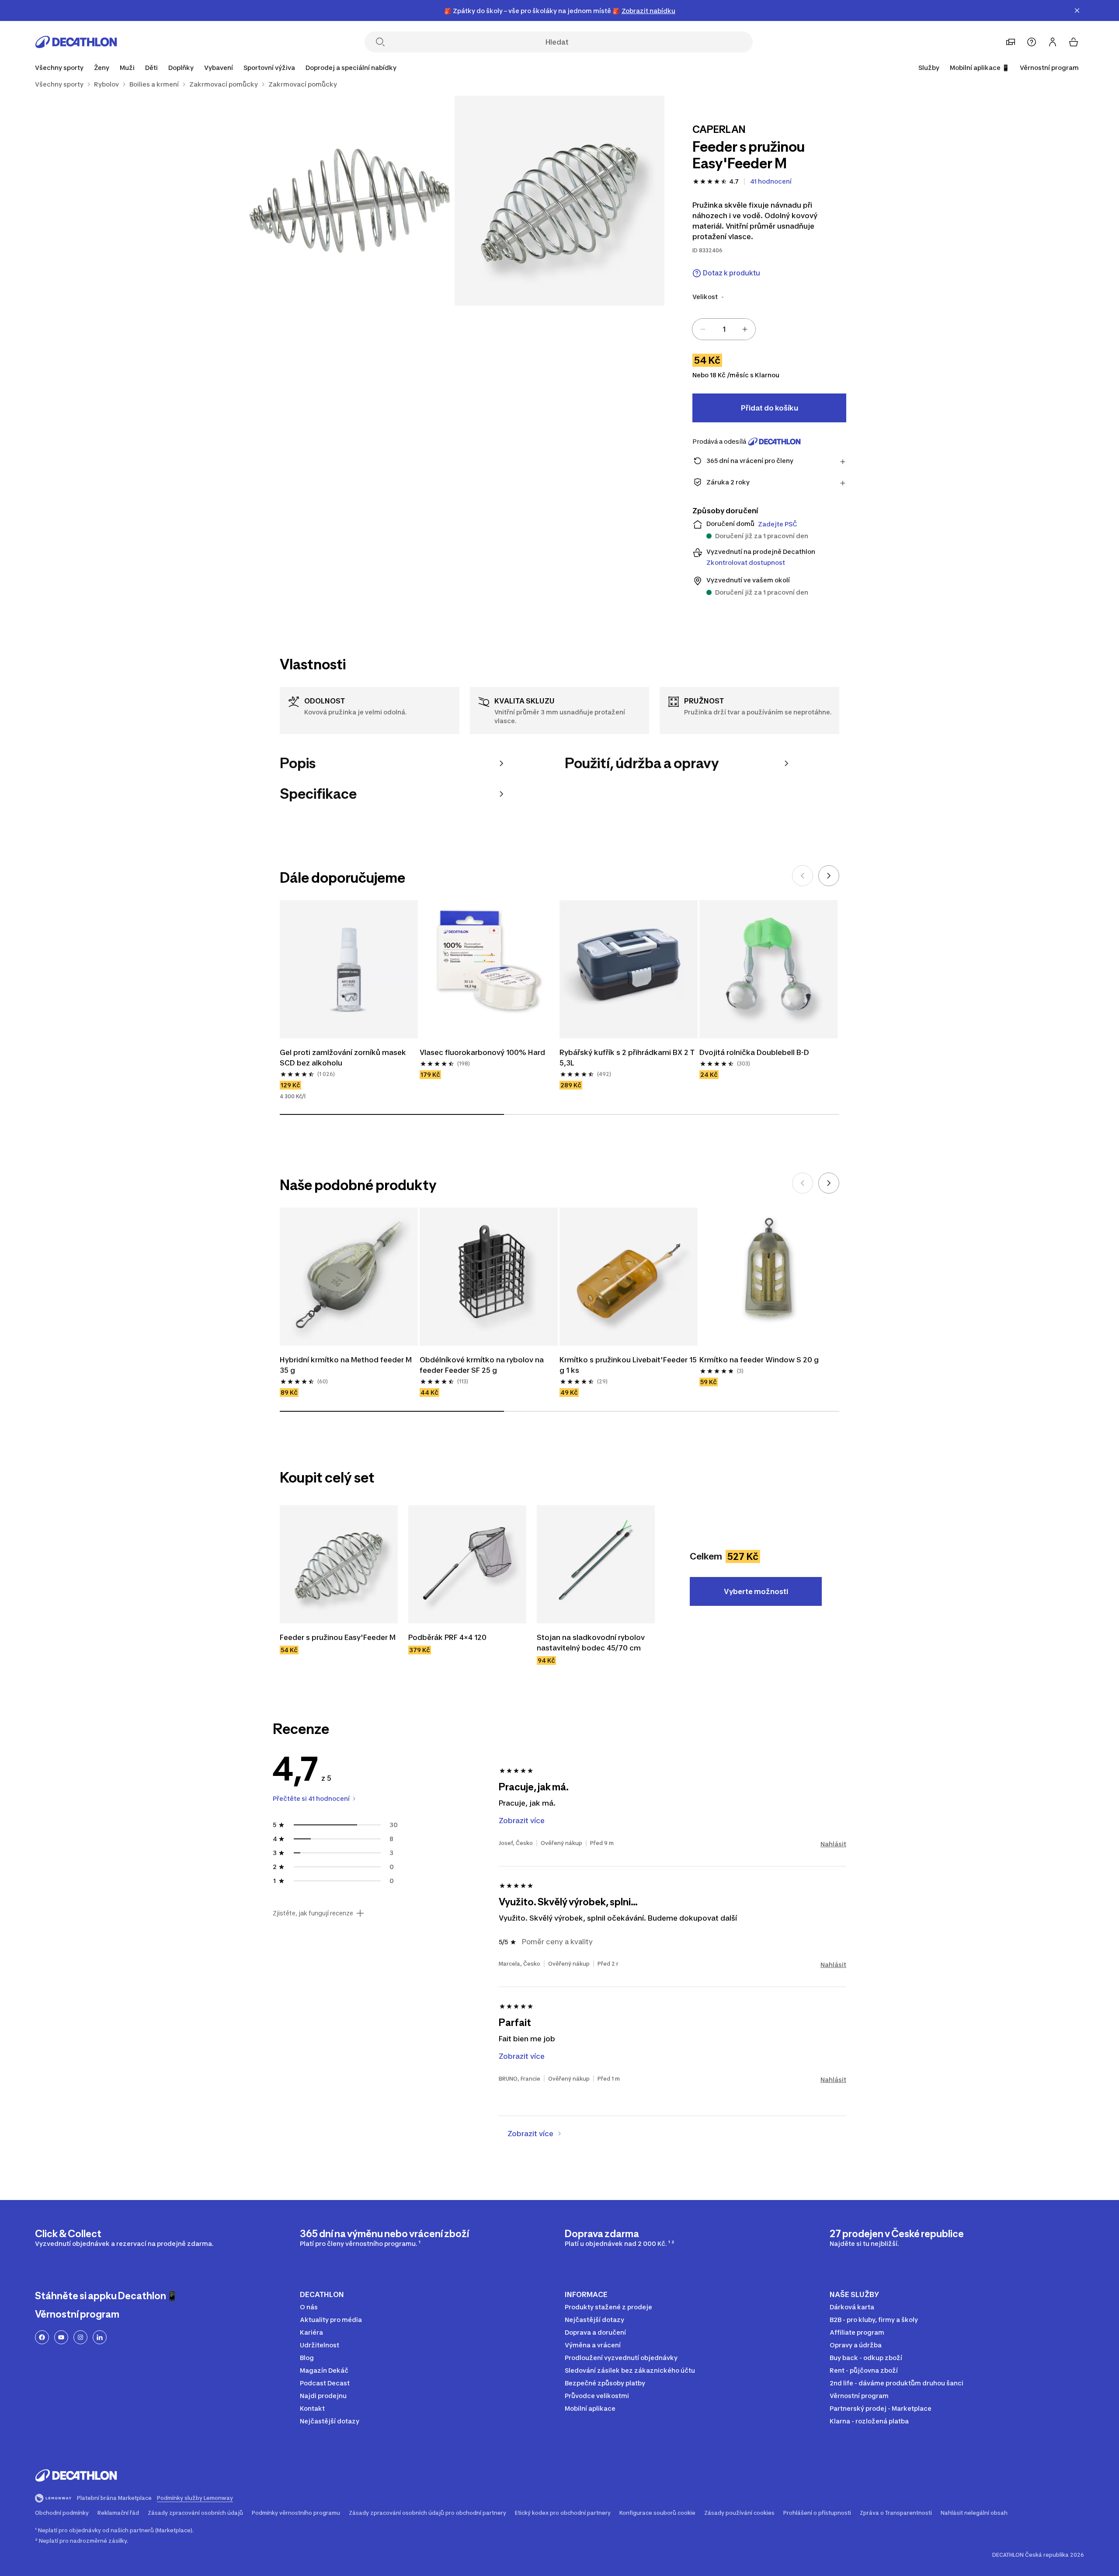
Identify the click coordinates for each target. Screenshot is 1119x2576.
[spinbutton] (724, 329)
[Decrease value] (703, 329)
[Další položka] (829, 876)
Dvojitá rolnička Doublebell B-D (754, 1052)
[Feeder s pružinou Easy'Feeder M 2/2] (350, 201)
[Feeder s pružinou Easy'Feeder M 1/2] (559, 201)
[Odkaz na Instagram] (80, 2337)
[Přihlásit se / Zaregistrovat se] (1053, 42)
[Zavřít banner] (1077, 10)
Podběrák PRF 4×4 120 (447, 1637)
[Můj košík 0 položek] (1074, 42)
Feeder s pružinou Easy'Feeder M (338, 1637)
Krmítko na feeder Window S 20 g (759, 1360)
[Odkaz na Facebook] (42, 2337)
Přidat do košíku (770, 408)
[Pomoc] (1032, 42)
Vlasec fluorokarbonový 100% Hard (482, 1052)
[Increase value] (745, 329)
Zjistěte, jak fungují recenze (313, 1913)
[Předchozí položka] (803, 876)
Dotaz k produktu (732, 273)
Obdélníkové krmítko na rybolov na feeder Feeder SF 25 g (483, 1365)
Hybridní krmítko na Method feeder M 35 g (347, 1365)
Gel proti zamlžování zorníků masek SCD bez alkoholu (344, 1058)
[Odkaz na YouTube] (61, 2337)
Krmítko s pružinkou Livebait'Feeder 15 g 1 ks (629, 1365)
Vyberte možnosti (756, 1591)
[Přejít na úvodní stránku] (76, 42)
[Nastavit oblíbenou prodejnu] (1011, 42)
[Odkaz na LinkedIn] (100, 2337)
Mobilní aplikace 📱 (980, 68)
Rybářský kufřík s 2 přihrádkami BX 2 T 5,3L (628, 1058)
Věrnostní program (1049, 68)
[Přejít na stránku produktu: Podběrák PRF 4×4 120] (467, 1564)
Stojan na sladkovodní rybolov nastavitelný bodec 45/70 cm (592, 1643)
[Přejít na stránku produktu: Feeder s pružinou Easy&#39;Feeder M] (339, 1564)
